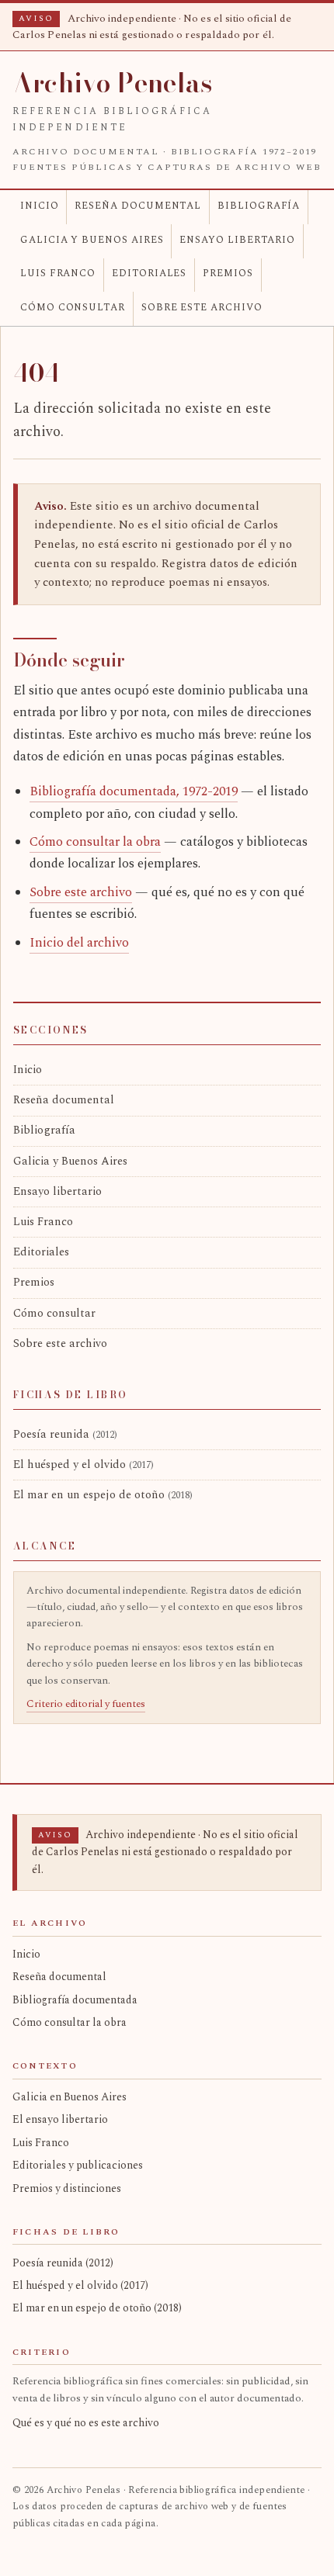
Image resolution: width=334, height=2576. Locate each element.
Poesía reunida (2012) (63, 2263)
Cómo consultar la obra (95, 842)
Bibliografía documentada (75, 2000)
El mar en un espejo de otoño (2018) (97, 2308)
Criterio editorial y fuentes (86, 1704)
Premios (228, 274)
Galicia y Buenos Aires (92, 240)
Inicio (40, 206)
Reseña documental (138, 206)
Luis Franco (58, 274)
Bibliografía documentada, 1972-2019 (134, 792)
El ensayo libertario (60, 2119)
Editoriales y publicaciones (78, 2165)
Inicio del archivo (79, 943)
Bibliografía (259, 206)
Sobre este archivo (202, 308)
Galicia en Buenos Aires (70, 2097)
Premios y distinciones (67, 2188)
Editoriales (149, 274)
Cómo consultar (73, 308)
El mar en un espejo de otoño (103, 1495)
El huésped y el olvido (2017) (80, 2285)
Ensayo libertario (237, 240)
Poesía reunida (65, 1435)
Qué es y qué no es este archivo (86, 2423)
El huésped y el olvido (83, 1465)
